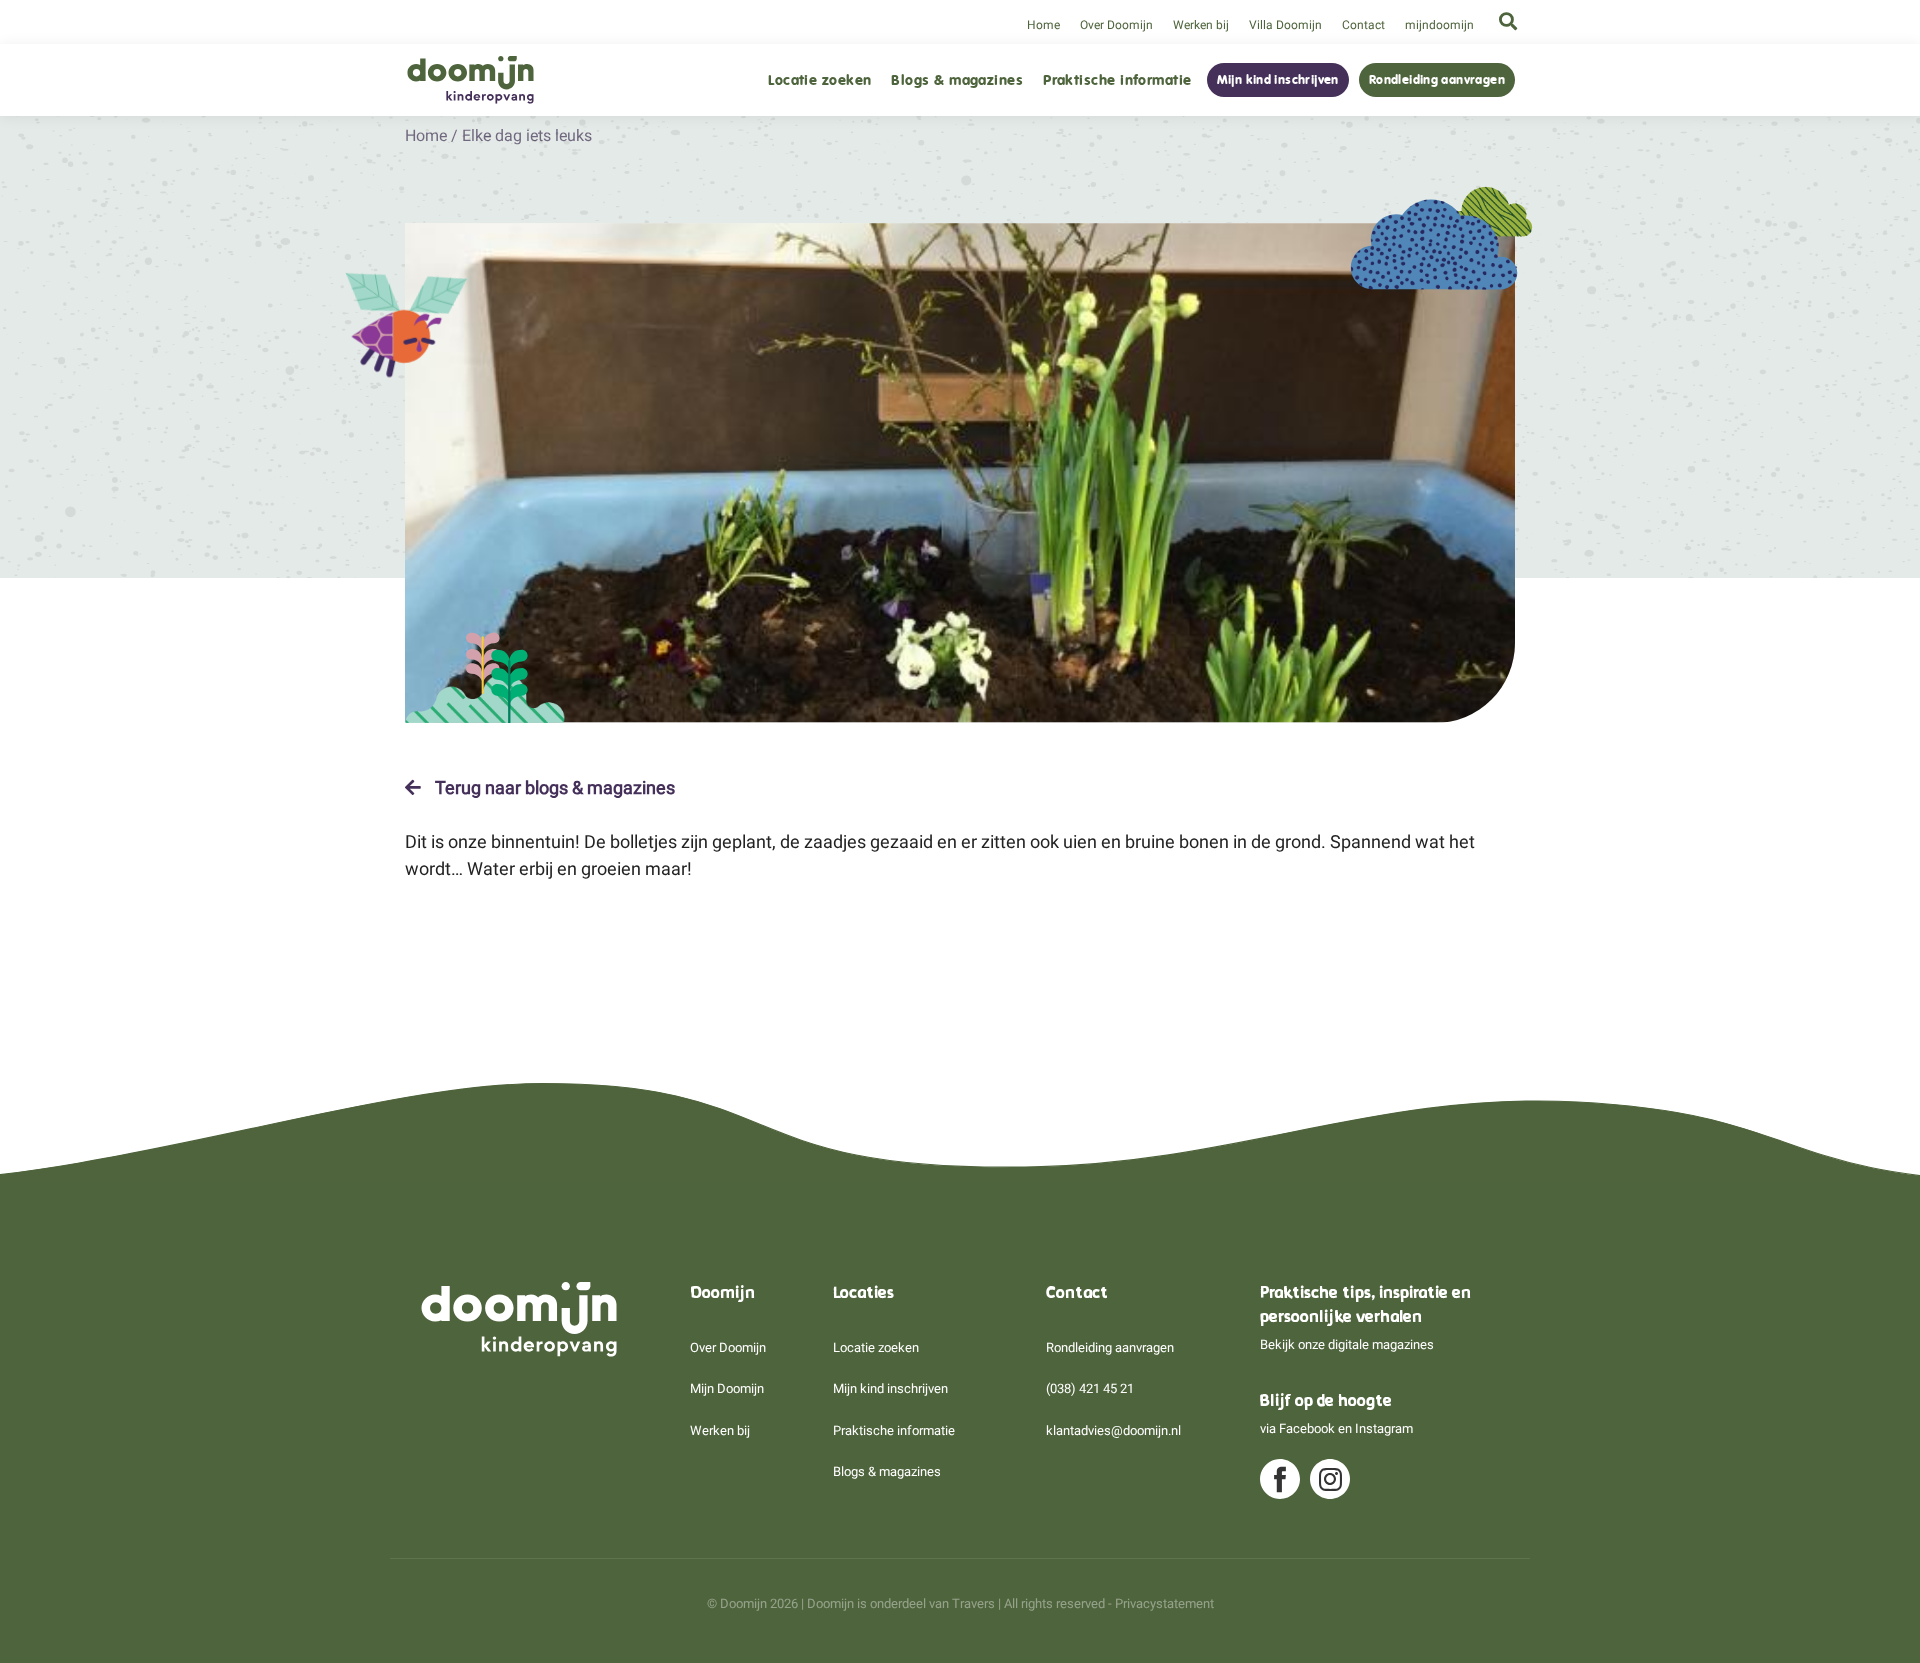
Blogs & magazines (957, 80)
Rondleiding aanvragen (1437, 80)
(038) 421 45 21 (1090, 1388)
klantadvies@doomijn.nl (1113, 1430)
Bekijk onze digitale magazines (1347, 1344)
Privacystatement (1164, 1603)
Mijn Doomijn (727, 1388)
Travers (973, 1603)
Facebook (1307, 1428)
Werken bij (1201, 25)
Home (1043, 25)
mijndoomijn (1439, 25)
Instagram (1384, 1428)
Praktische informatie (1117, 80)
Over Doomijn (1116, 25)
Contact (1363, 25)
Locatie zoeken (819, 80)
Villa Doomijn (1285, 25)
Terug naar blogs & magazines (553, 788)
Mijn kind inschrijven (1278, 80)
